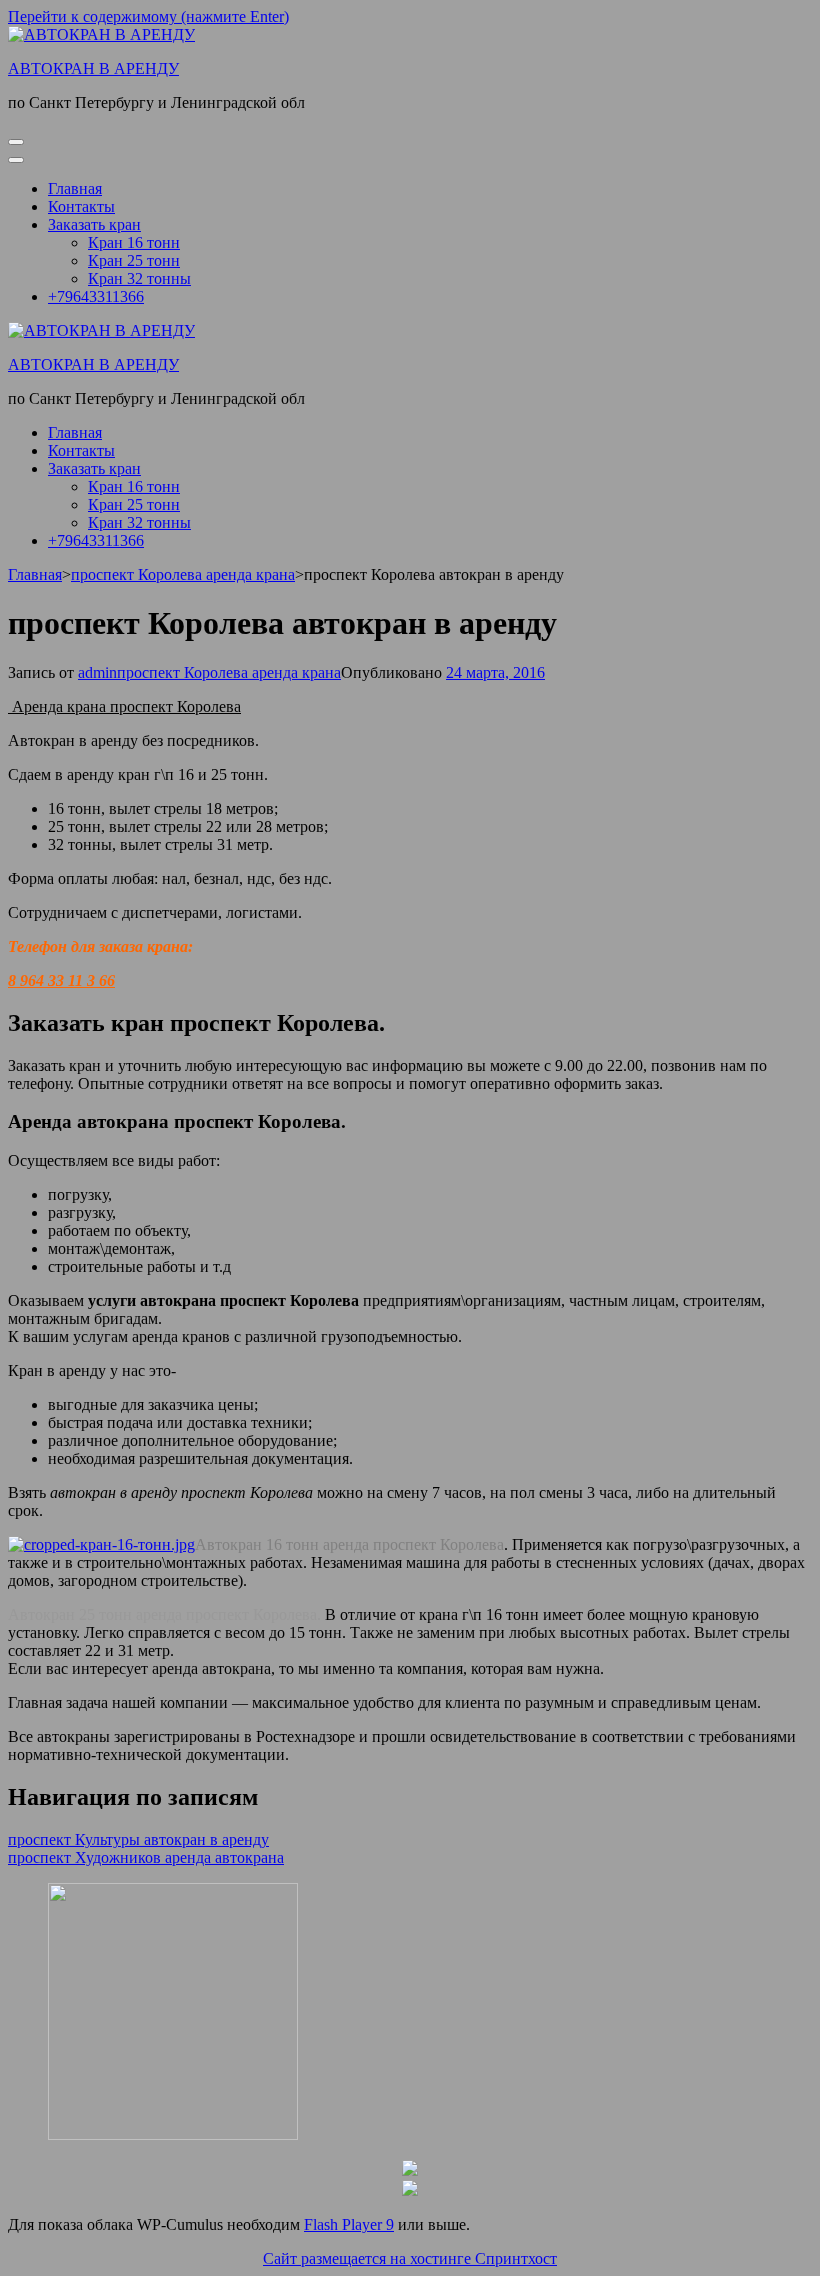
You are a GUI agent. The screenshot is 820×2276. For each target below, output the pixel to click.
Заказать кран (94, 224)
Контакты (81, 206)
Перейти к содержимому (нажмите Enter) (148, 16)
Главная (75, 188)
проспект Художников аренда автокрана (146, 1857)
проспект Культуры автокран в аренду (138, 1839)
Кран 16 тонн (134, 242)
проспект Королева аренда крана (229, 672)
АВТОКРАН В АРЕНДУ (93, 68)
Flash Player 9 (349, 2224)
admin (97, 672)
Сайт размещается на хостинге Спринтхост (410, 2258)
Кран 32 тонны (139, 278)
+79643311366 (96, 296)
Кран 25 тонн (134, 260)
